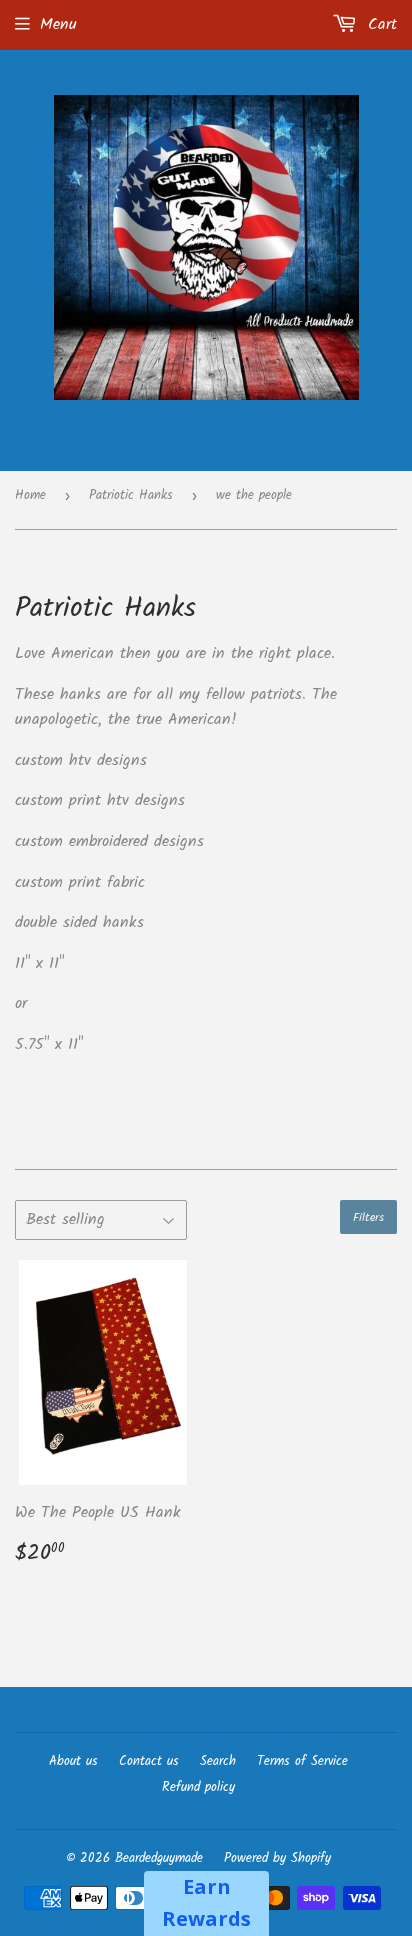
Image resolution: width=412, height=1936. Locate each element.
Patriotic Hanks (131, 495)
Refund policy (198, 1787)
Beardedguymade (159, 1858)
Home (30, 495)
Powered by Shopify (277, 1858)
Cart (379, 24)
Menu (58, 24)
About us (73, 1761)
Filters (368, 1217)
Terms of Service (302, 1761)
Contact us (149, 1761)
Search (218, 1761)
